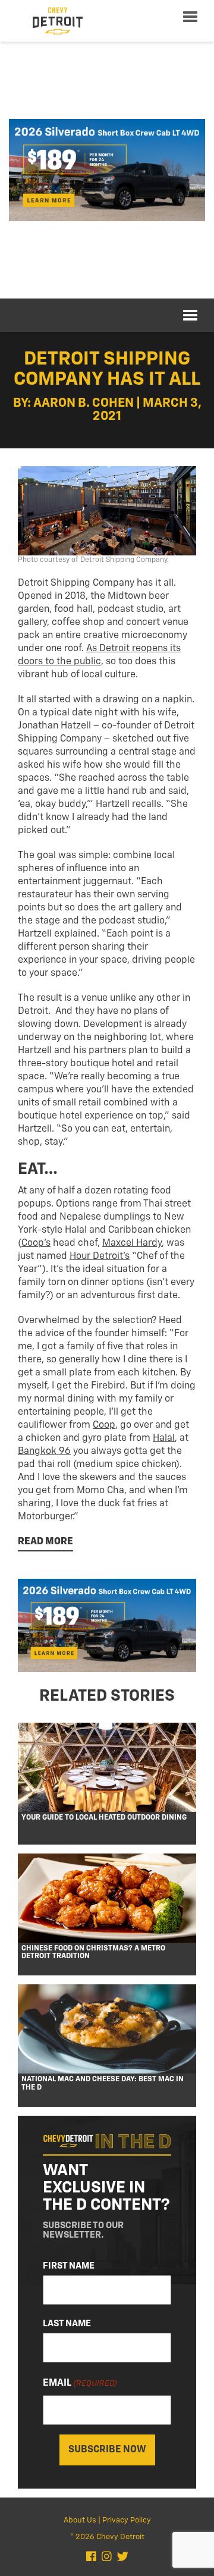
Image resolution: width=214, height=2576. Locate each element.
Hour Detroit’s (100, 1256)
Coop (104, 1425)
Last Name (67, 2324)
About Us (80, 2520)
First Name (69, 2266)
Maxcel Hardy (132, 1243)
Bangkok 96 (44, 1452)
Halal (164, 1438)
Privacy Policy (127, 2520)
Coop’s (36, 1243)
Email (80, 2383)
